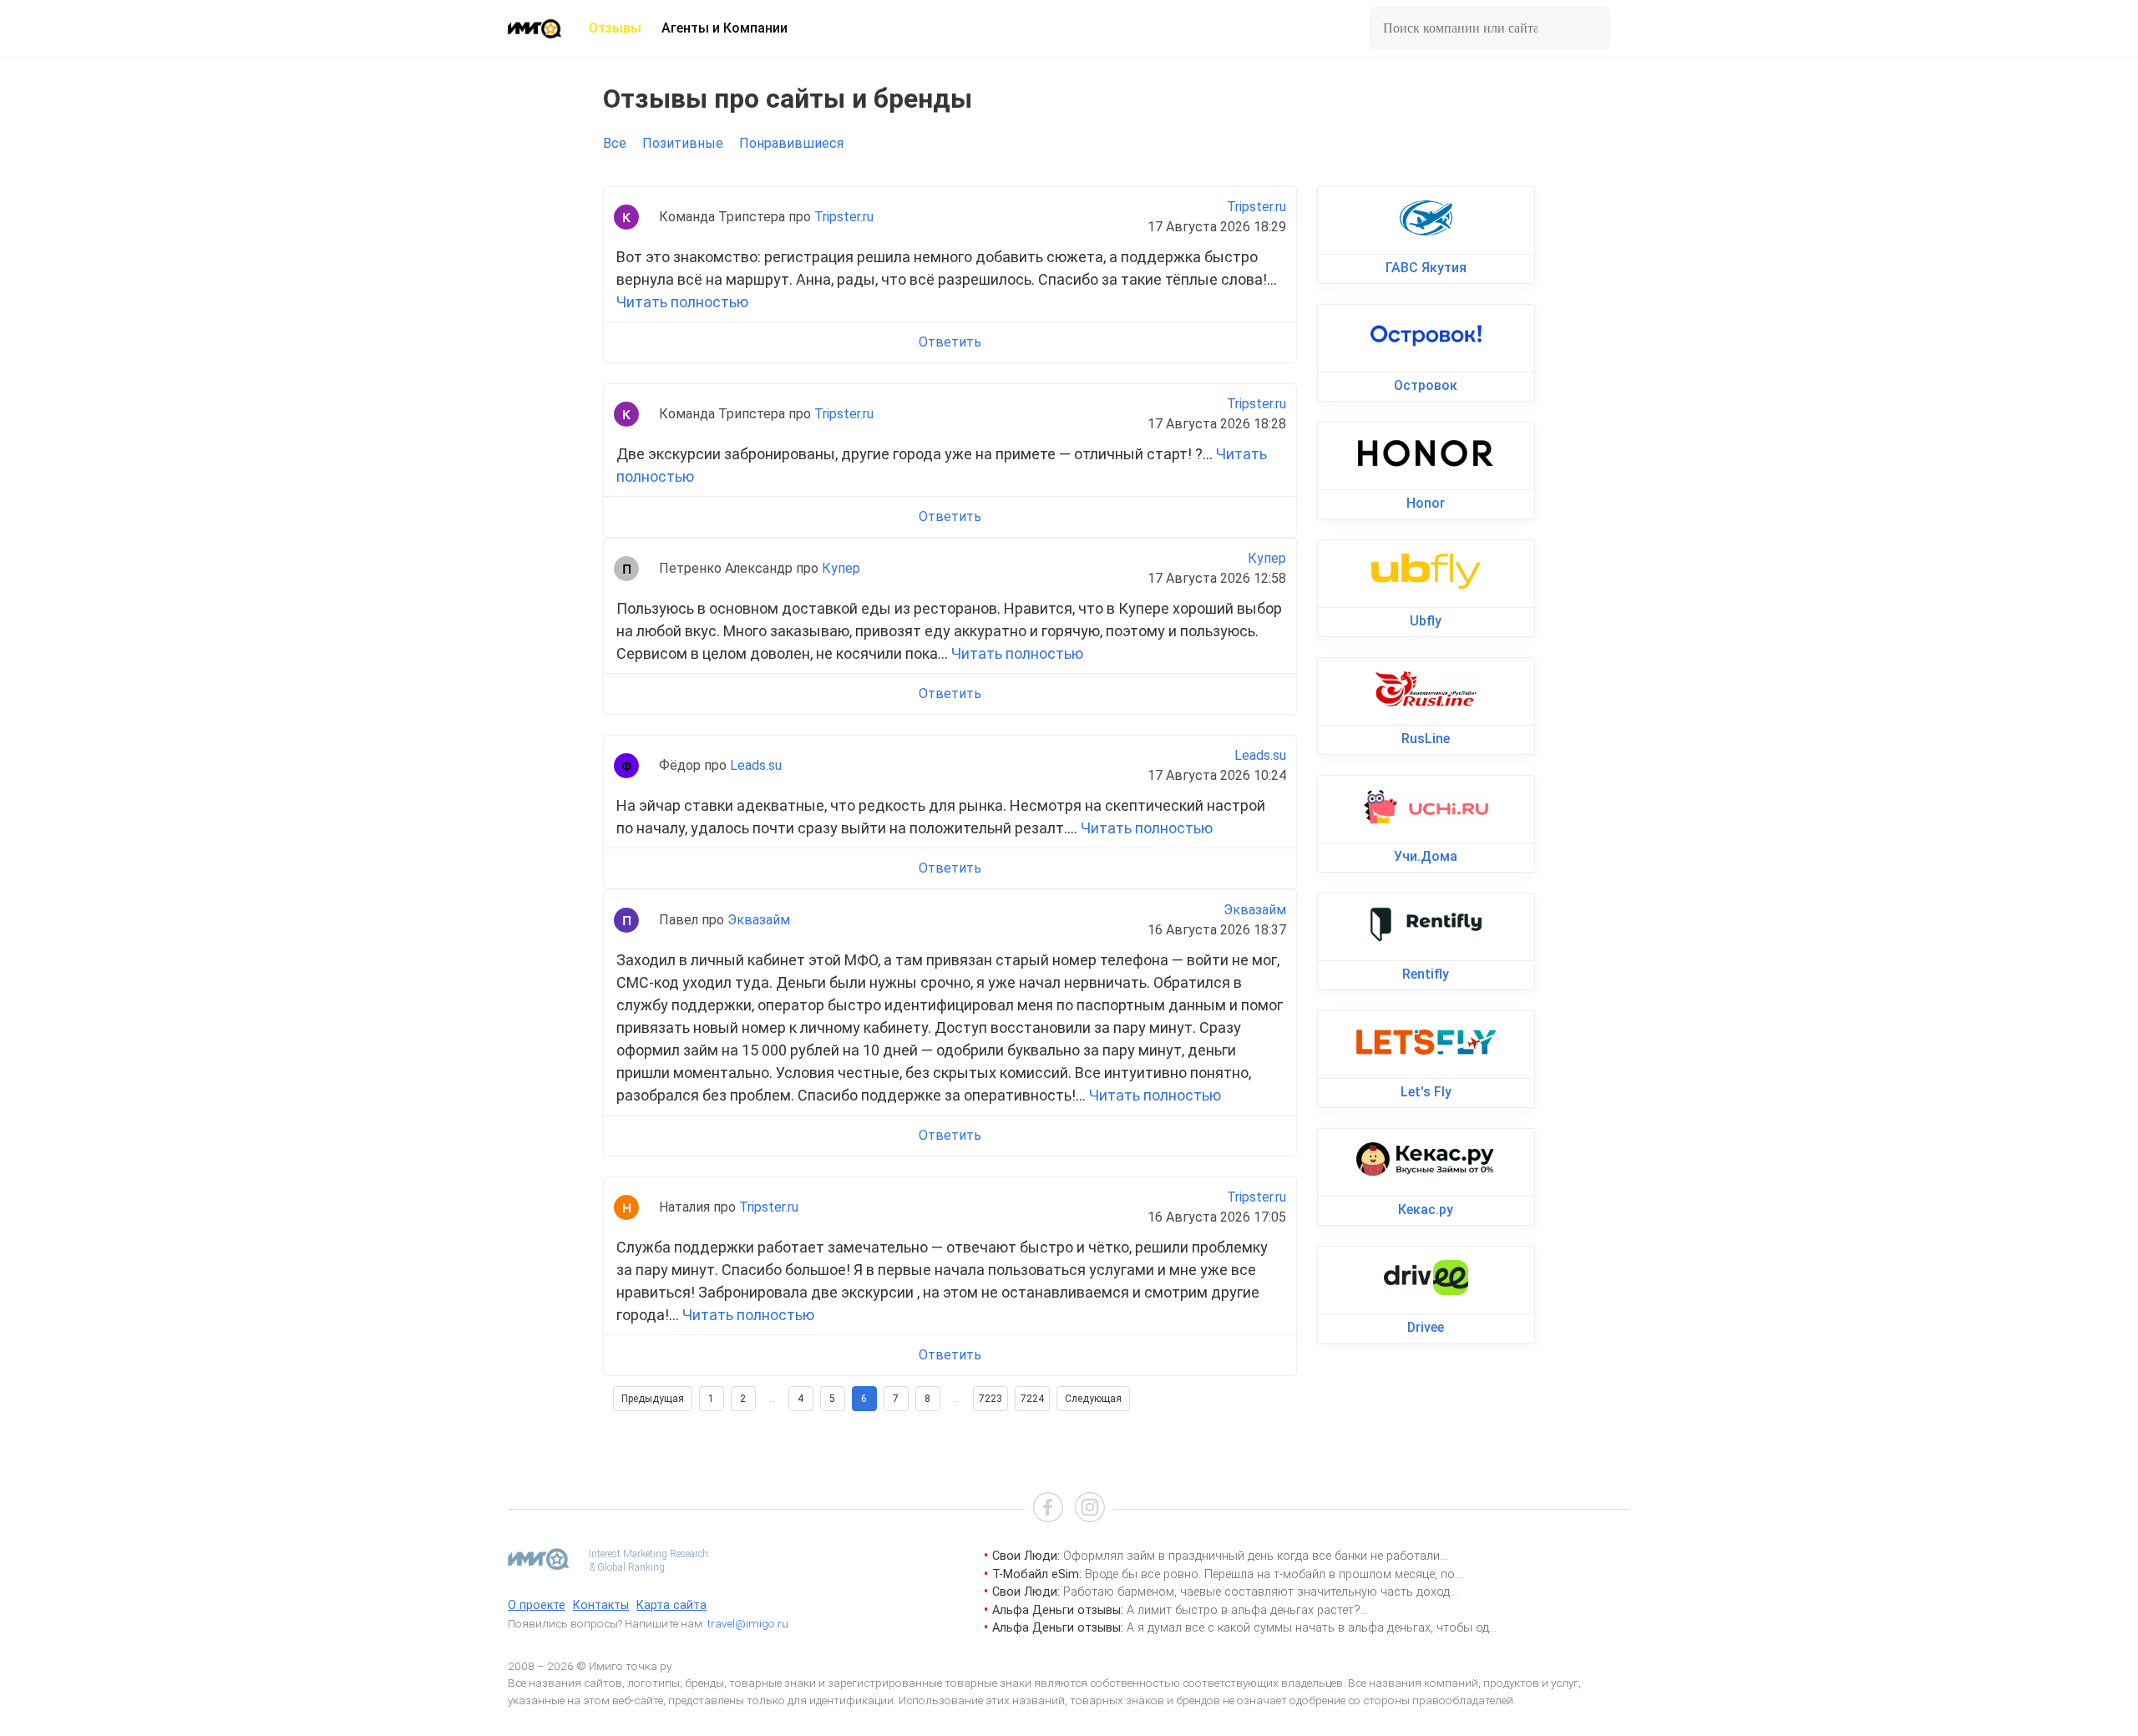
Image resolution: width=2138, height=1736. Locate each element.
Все (615, 143)
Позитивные (683, 143)
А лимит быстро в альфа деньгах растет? (1244, 1610)
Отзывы (615, 28)
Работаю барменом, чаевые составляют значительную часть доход (1256, 1592)
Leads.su (756, 765)
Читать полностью (682, 302)
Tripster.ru (844, 217)
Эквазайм (759, 920)
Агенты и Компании (724, 28)
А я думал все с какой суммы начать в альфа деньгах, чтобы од (1308, 1628)
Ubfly (1426, 621)
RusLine (1426, 739)
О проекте (537, 1605)
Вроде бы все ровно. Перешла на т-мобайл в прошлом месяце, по (1270, 1574)
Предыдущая (653, 1399)
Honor (1426, 503)
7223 (990, 1399)
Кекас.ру (1426, 1210)
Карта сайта (671, 1605)
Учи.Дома (1426, 856)
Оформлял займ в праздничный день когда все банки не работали (1251, 1556)
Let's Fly (1426, 1092)
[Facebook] (1048, 1509)
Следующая (1093, 1399)
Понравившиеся (791, 143)
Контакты (601, 1605)
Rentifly (1426, 974)
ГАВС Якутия (1426, 268)
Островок (1426, 385)
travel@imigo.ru (748, 1623)
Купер (841, 568)
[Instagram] (1090, 1509)
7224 (1032, 1399)
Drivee (1426, 1327)
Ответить (950, 342)
